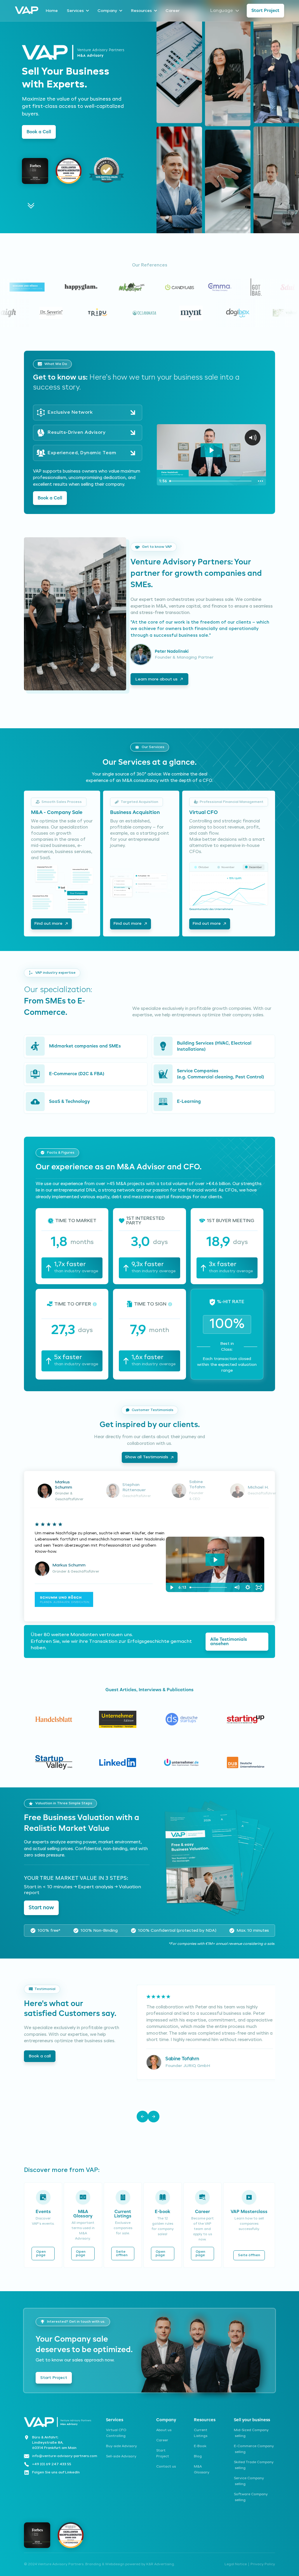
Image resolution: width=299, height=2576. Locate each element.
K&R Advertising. (161, 2564)
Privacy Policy (263, 2564)
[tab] (58, 1491)
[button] (142, 2117)
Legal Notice (236, 2564)
